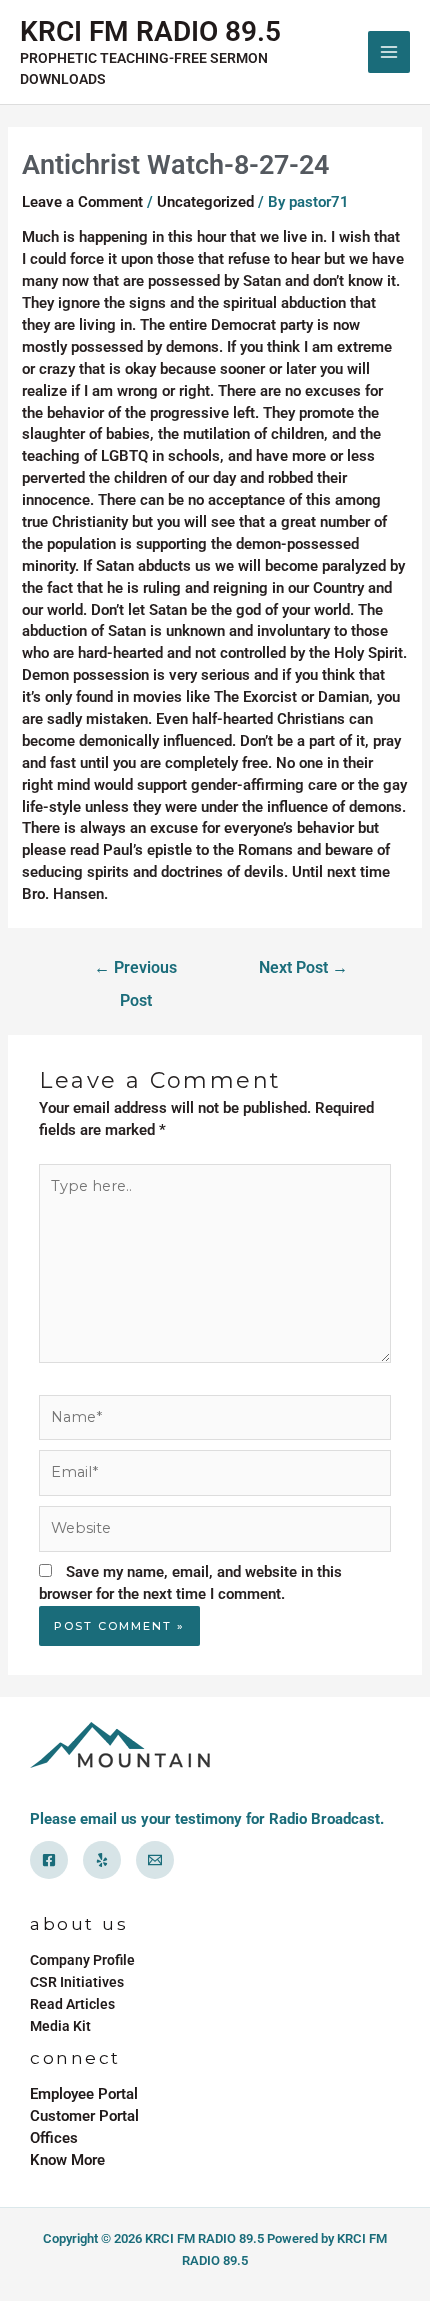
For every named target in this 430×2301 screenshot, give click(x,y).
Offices (54, 2138)
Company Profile (82, 1960)
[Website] (215, 1533)
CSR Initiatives (77, 1982)
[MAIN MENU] (389, 52)
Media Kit (60, 2026)
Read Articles (72, 2004)
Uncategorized (205, 202)
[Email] (155, 1860)
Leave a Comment (82, 202)
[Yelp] (102, 1860)
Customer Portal (84, 2116)
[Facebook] (49, 1860)
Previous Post (135, 973)
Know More (67, 2160)
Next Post (303, 968)
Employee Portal (84, 2094)
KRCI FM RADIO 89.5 (150, 31)
